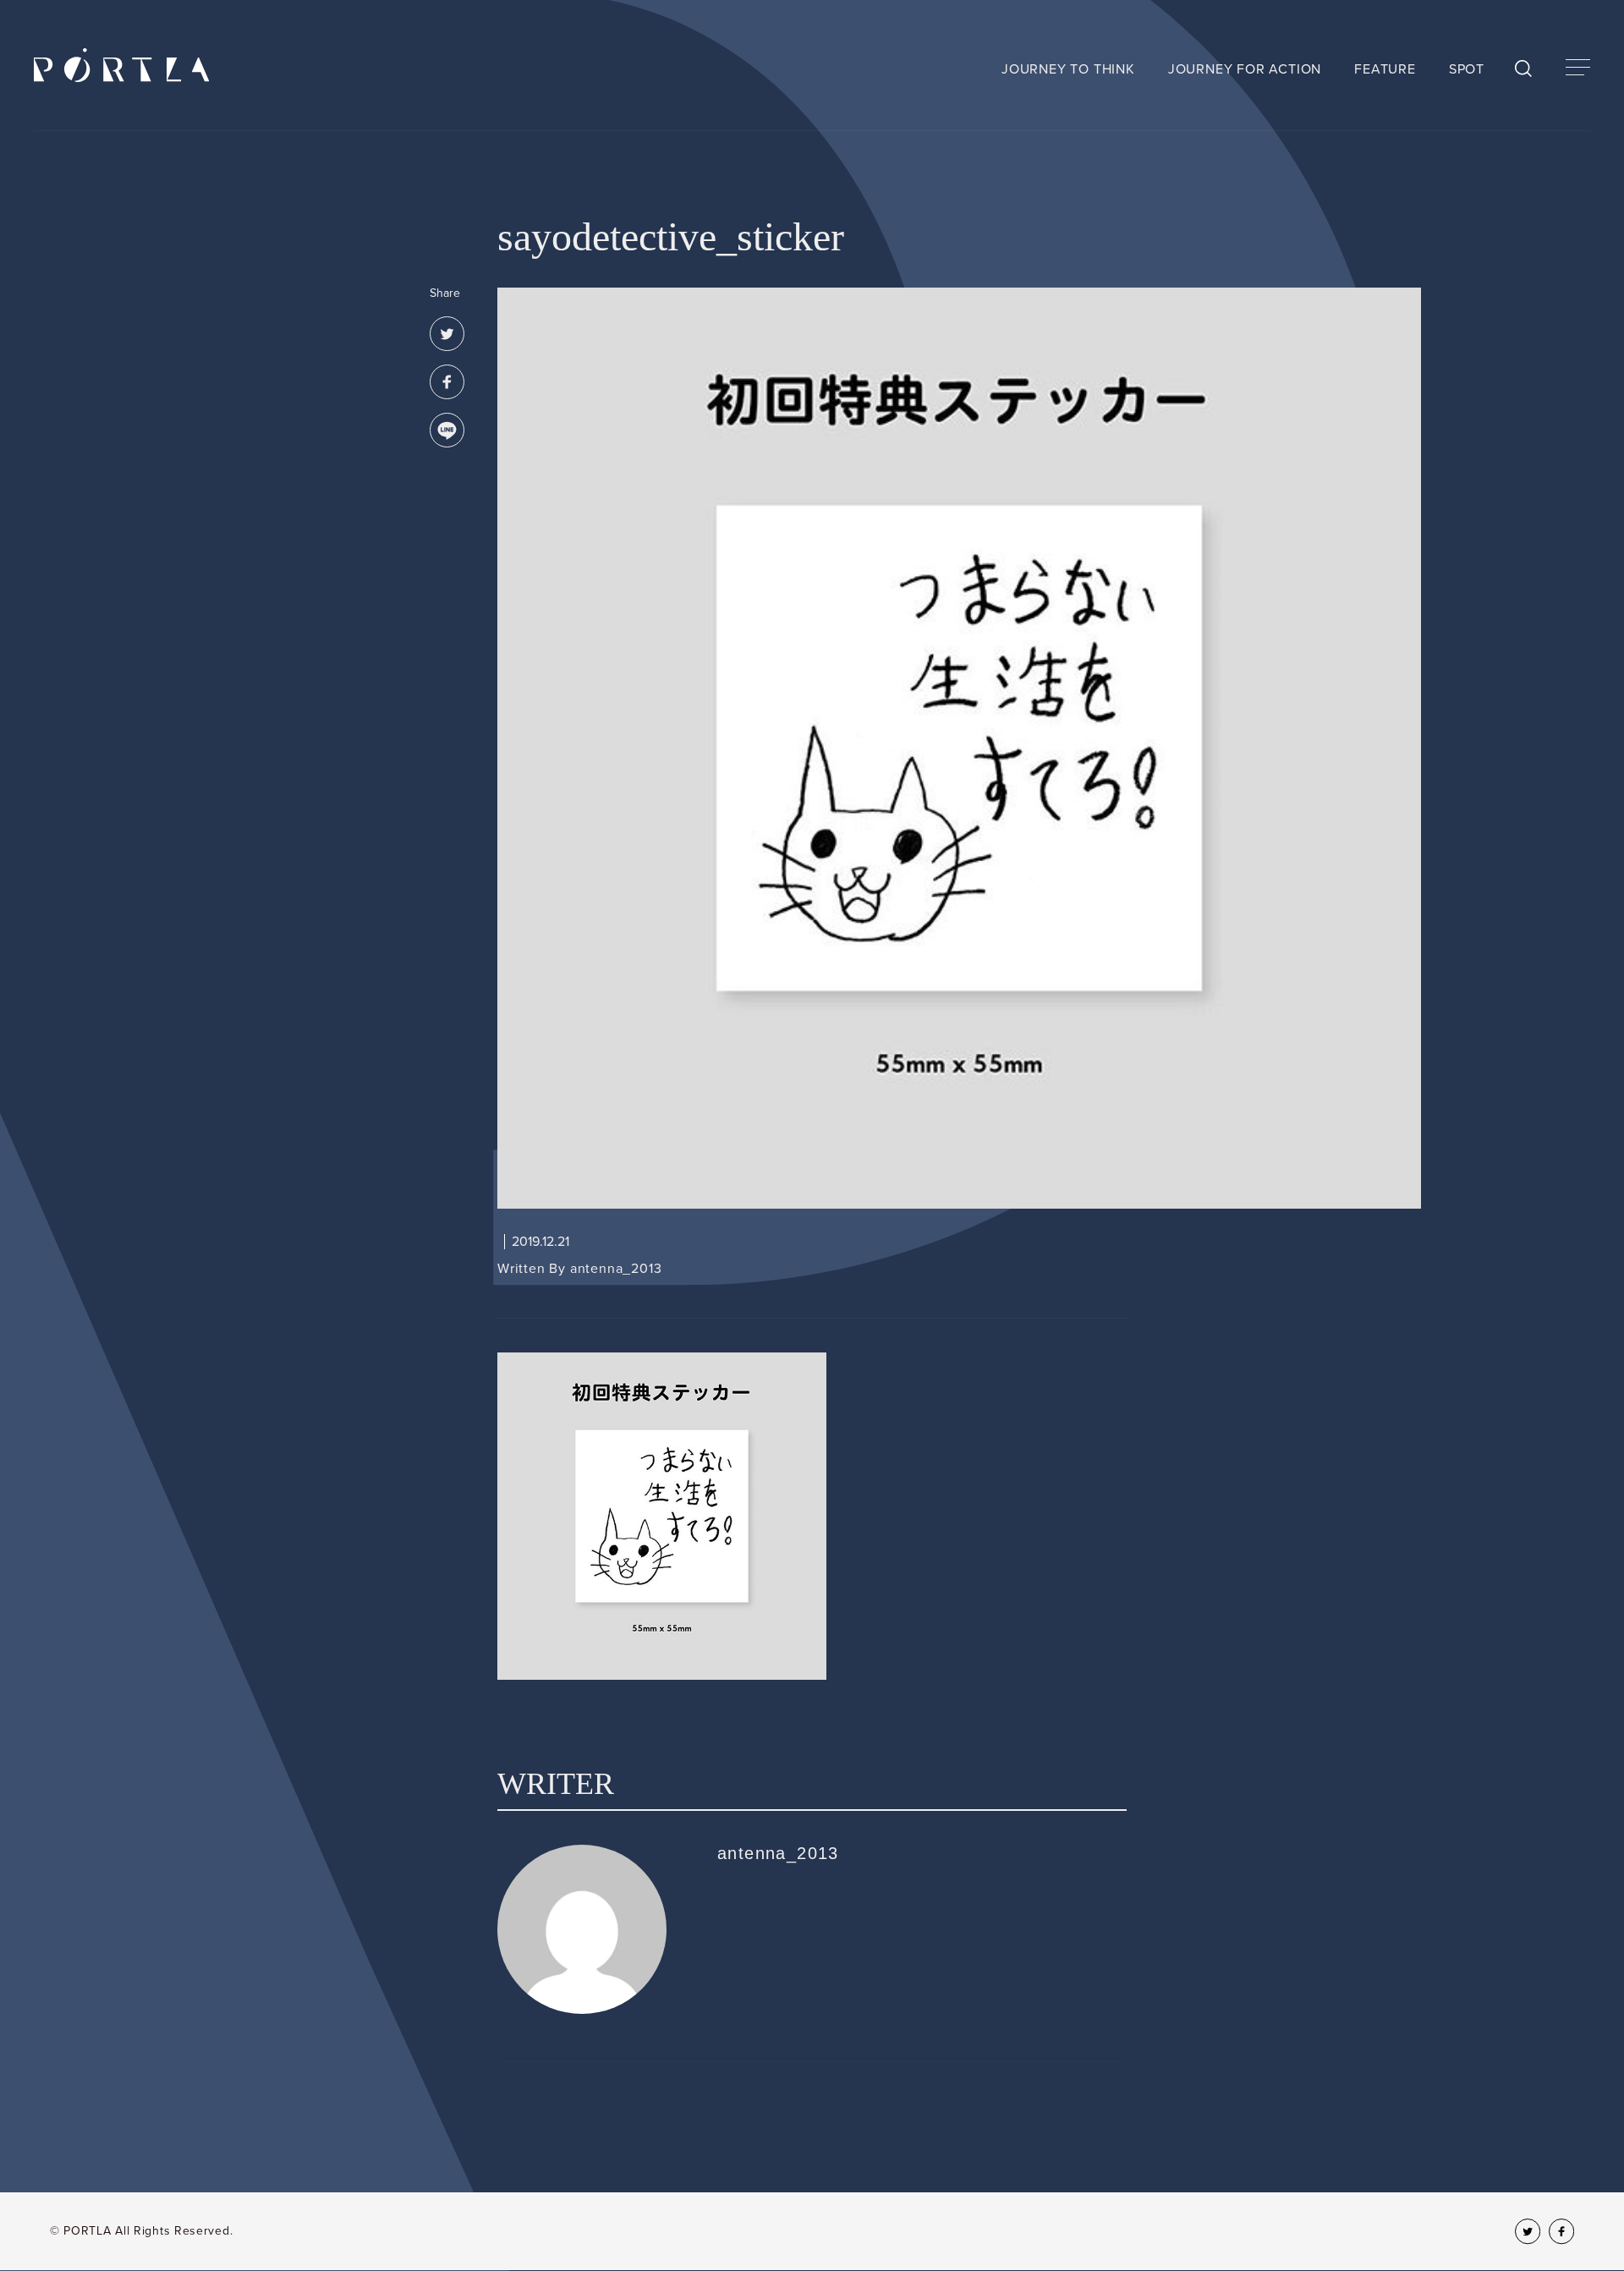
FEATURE (1385, 69)
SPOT (1467, 69)
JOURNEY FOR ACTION (1245, 69)
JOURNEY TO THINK (1068, 69)
